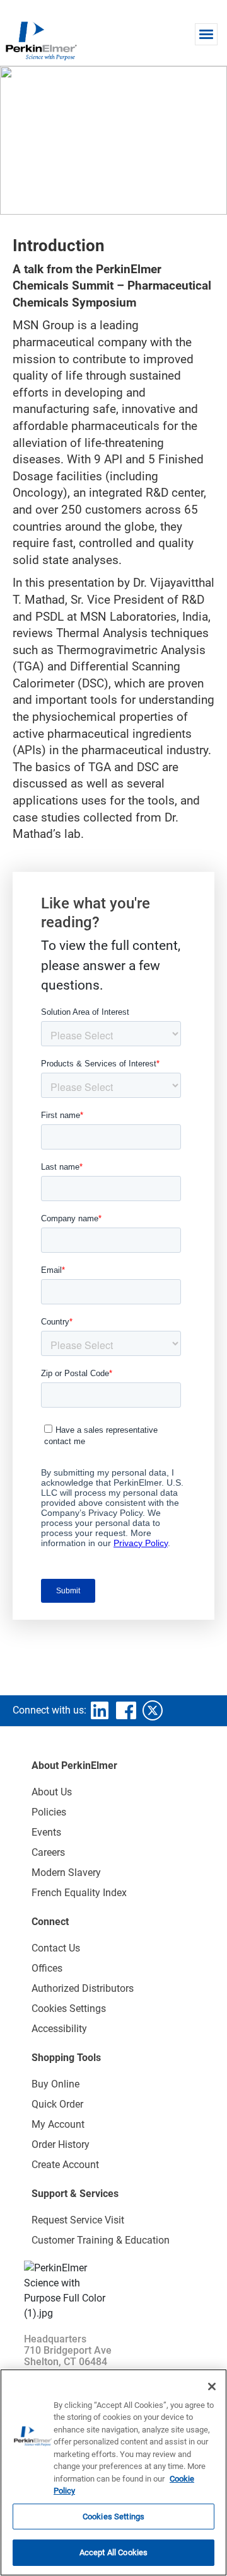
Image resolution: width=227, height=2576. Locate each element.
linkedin (100, 1710)
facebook (126, 1710)
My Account (58, 2124)
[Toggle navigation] (206, 34)
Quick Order (57, 2104)
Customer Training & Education (101, 2240)
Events (46, 1832)
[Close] (212, 2387)
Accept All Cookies (113, 2552)
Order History (61, 2144)
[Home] (41, 40)
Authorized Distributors (83, 1988)
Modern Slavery (66, 1873)
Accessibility (59, 2029)
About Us (52, 1792)
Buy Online (55, 2084)
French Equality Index (79, 1893)
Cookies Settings (113, 2517)
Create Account (65, 2165)
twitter (153, 1710)
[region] (113, 2472)
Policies (49, 1812)
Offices (47, 1968)
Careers (48, 1852)
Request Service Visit (78, 2220)
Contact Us (56, 1948)
